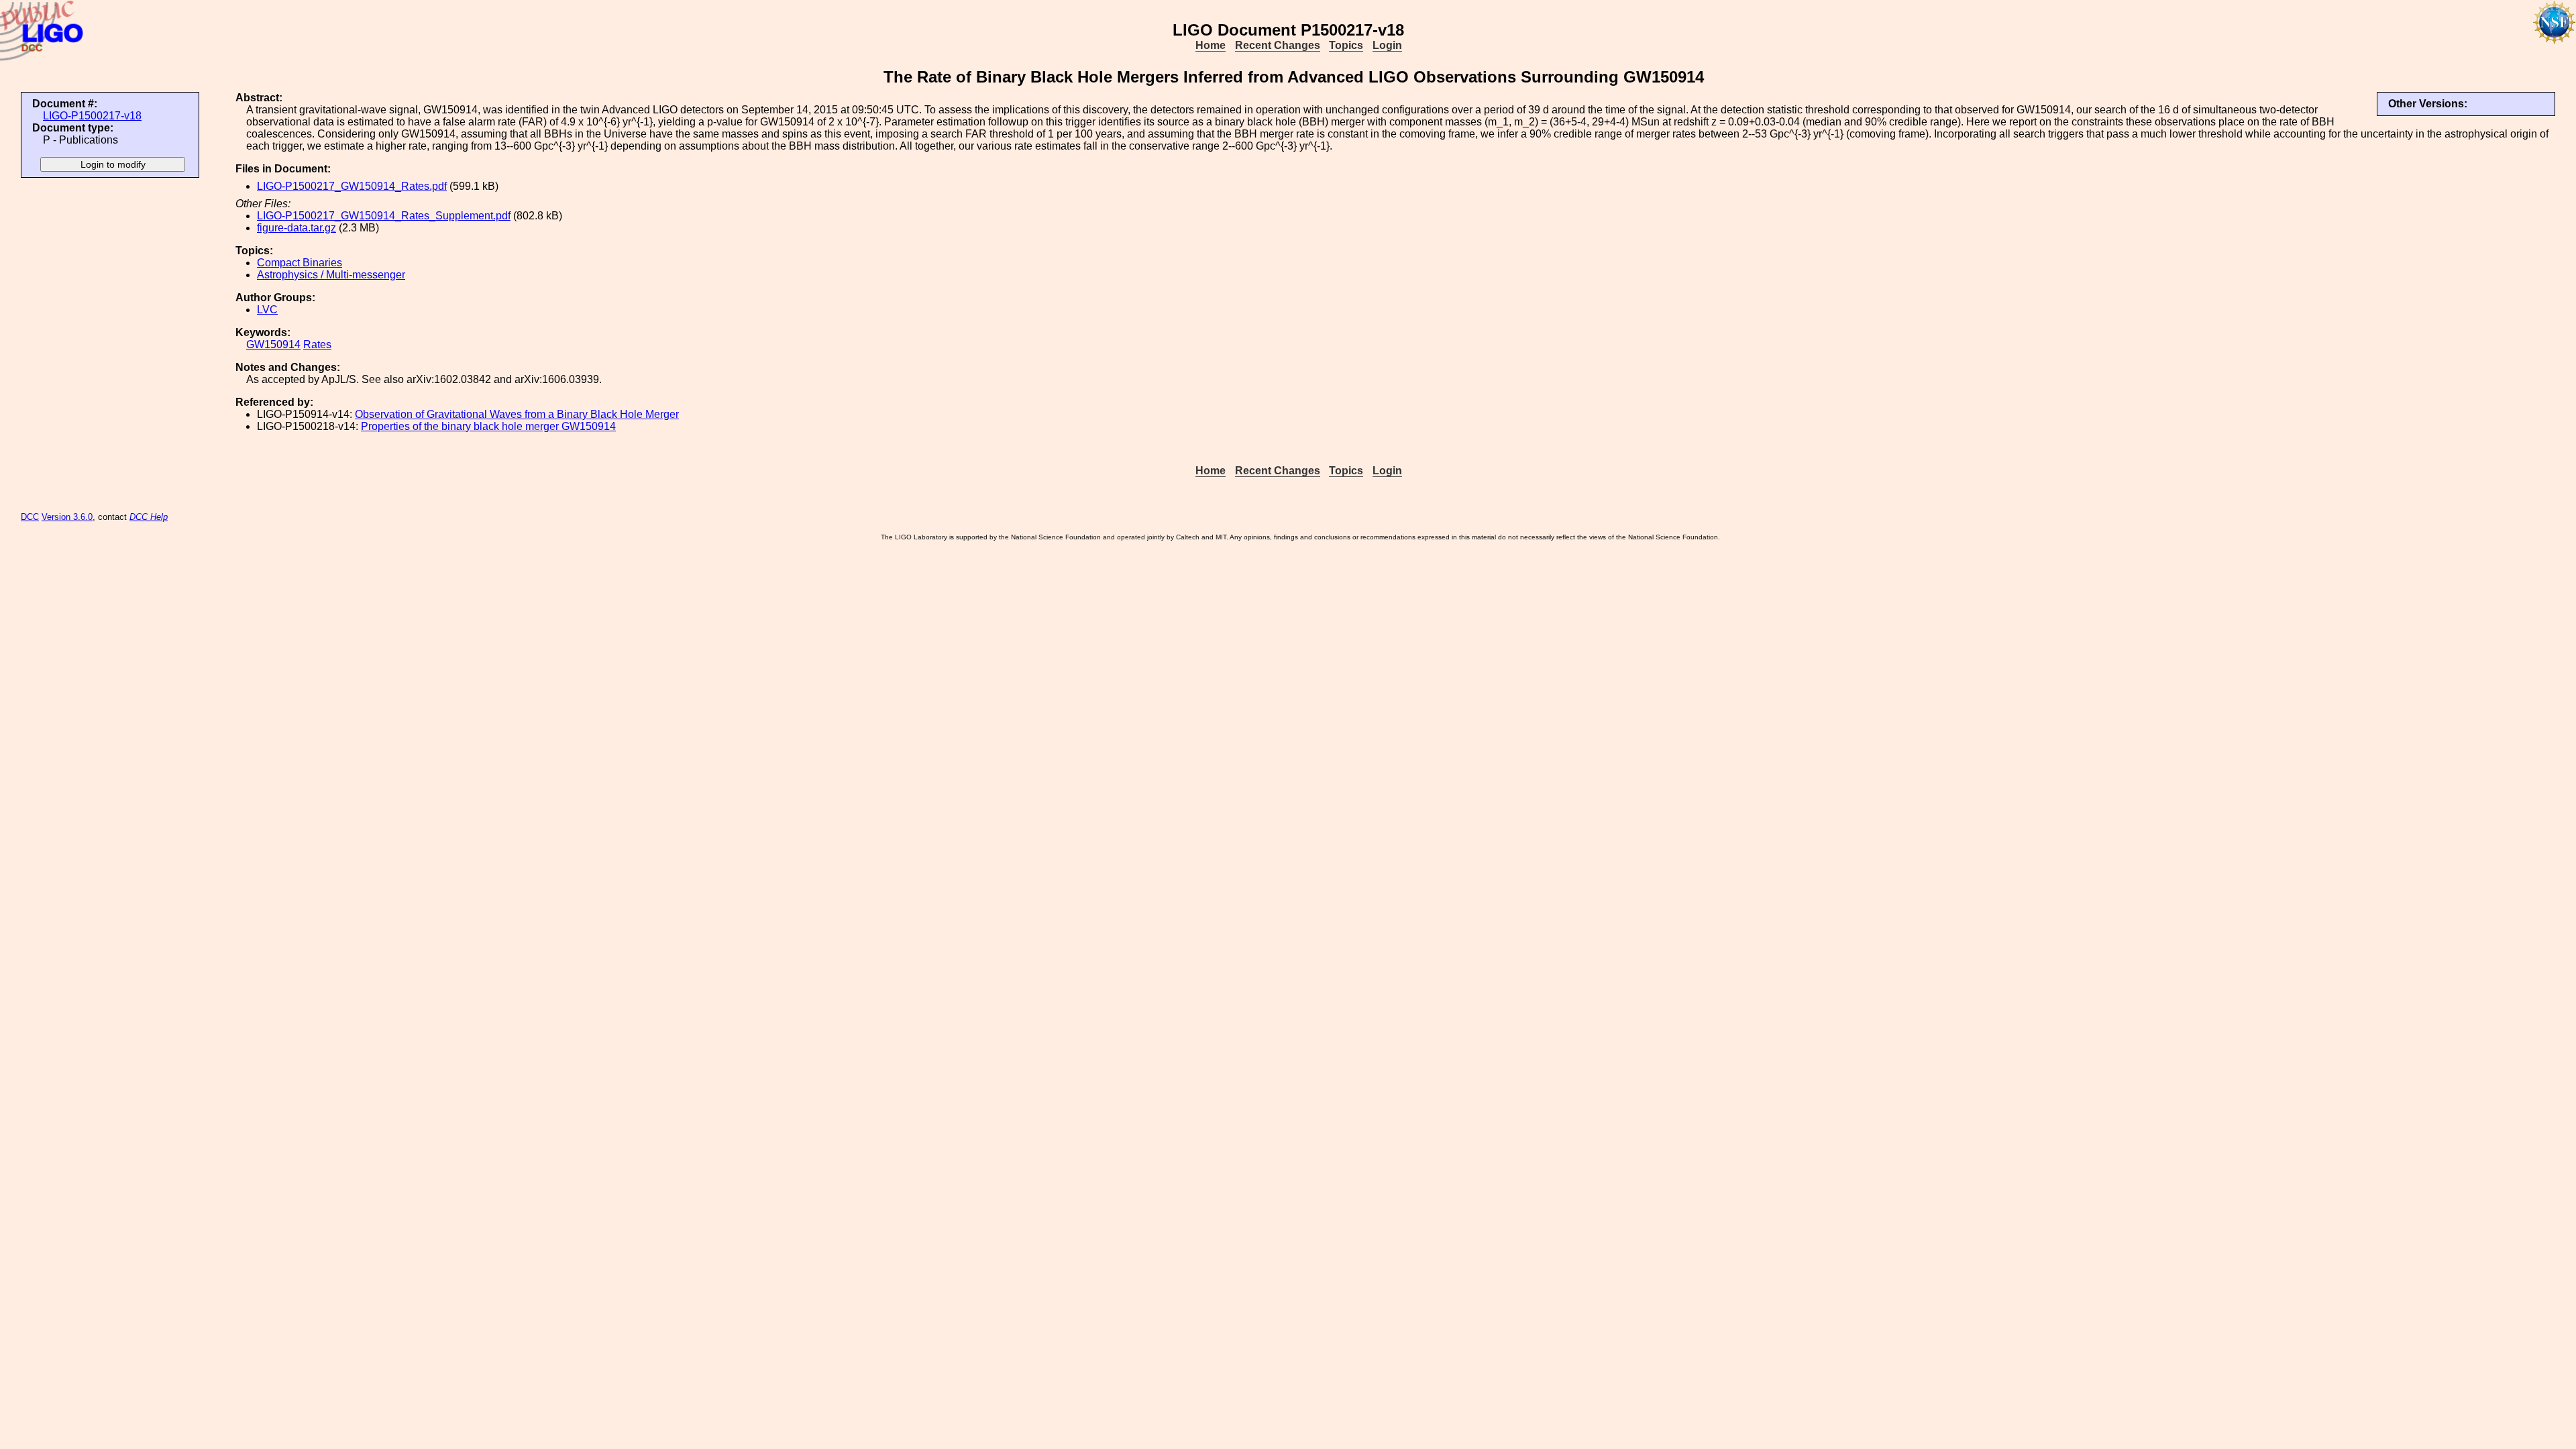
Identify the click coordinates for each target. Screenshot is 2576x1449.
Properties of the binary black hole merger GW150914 (488, 426)
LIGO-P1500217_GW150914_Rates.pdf (352, 186)
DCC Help (149, 517)
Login (1387, 45)
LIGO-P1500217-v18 (92, 116)
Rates (317, 344)
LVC (267, 310)
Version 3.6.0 (67, 517)
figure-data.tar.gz (297, 228)
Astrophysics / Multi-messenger (331, 275)
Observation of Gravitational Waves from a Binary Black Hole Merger (517, 414)
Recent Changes (1278, 45)
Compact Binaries (300, 263)
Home (1211, 45)
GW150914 (273, 344)
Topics (1346, 45)
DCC (30, 517)
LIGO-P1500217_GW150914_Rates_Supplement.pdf (384, 216)
